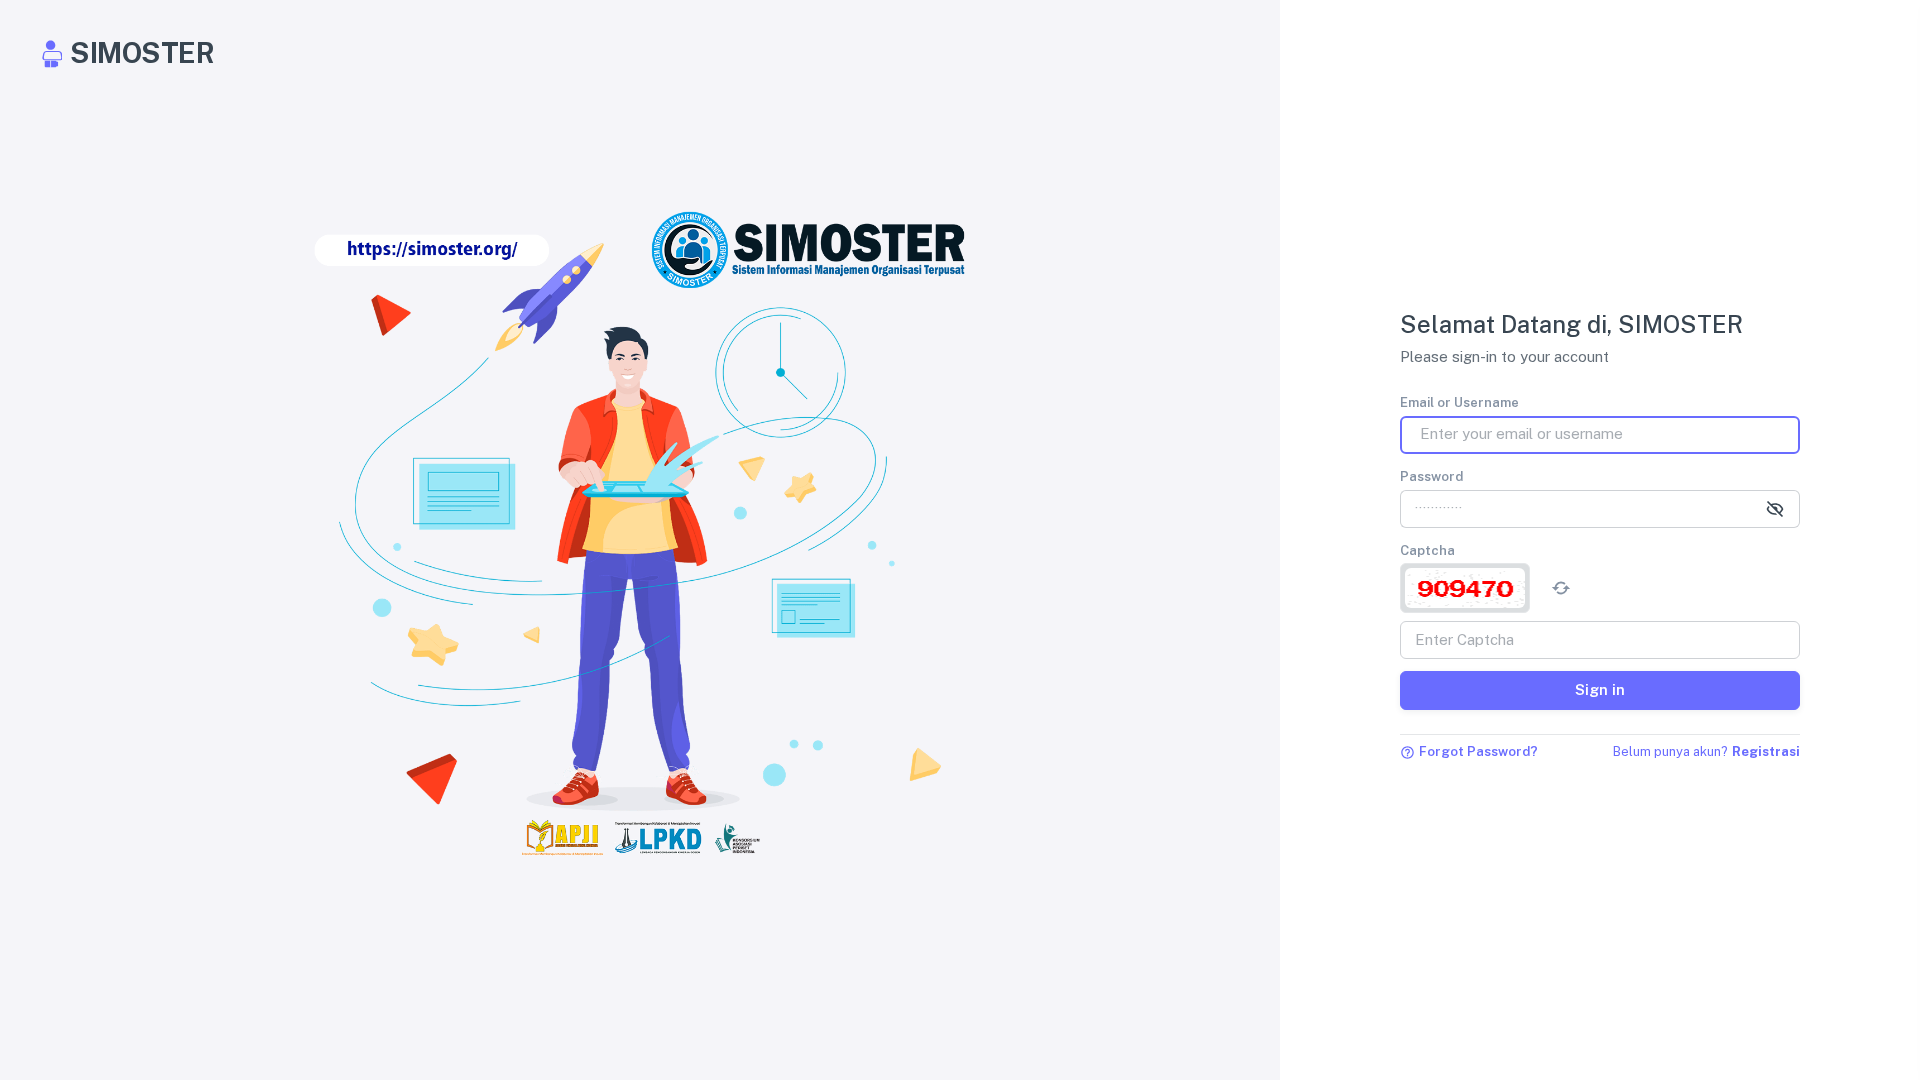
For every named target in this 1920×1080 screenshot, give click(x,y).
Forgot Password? (1478, 751)
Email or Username (1459, 402)
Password (1431, 476)
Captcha (1427, 550)
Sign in (1600, 689)
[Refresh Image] (1561, 588)
